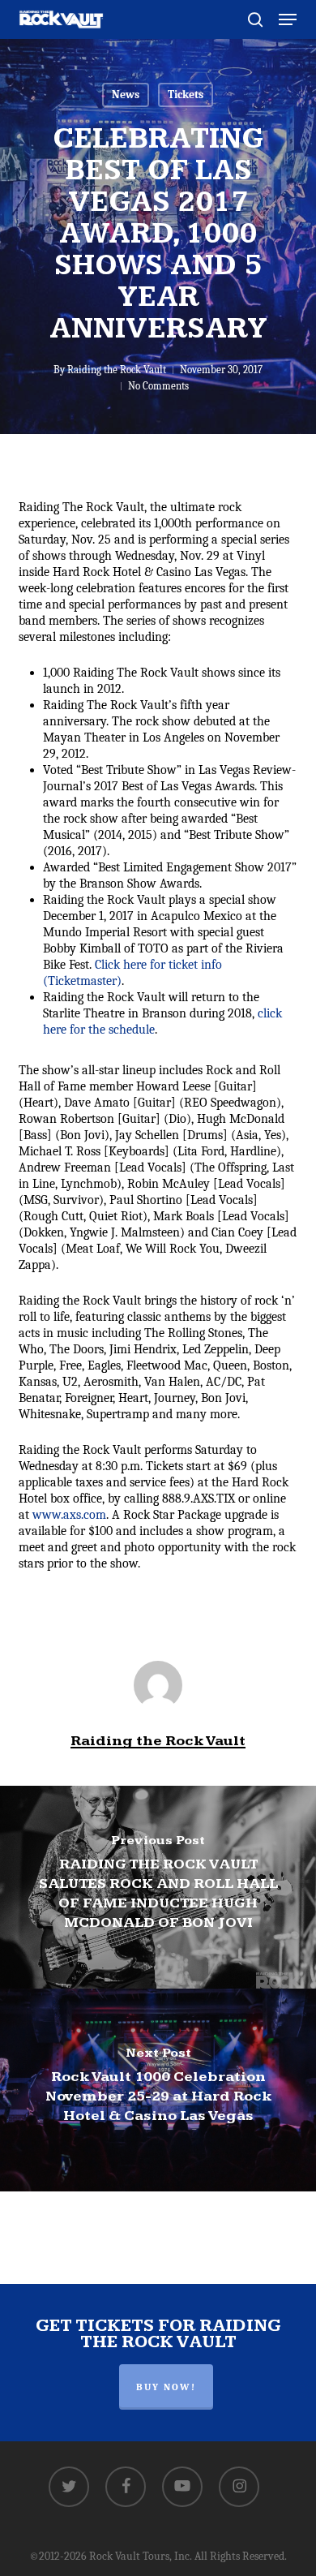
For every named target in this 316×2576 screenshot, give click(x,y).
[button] (288, 19)
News (126, 95)
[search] (255, 19)
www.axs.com (69, 1515)
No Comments (158, 386)
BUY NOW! (166, 2387)
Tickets (186, 95)
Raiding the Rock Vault (117, 370)
